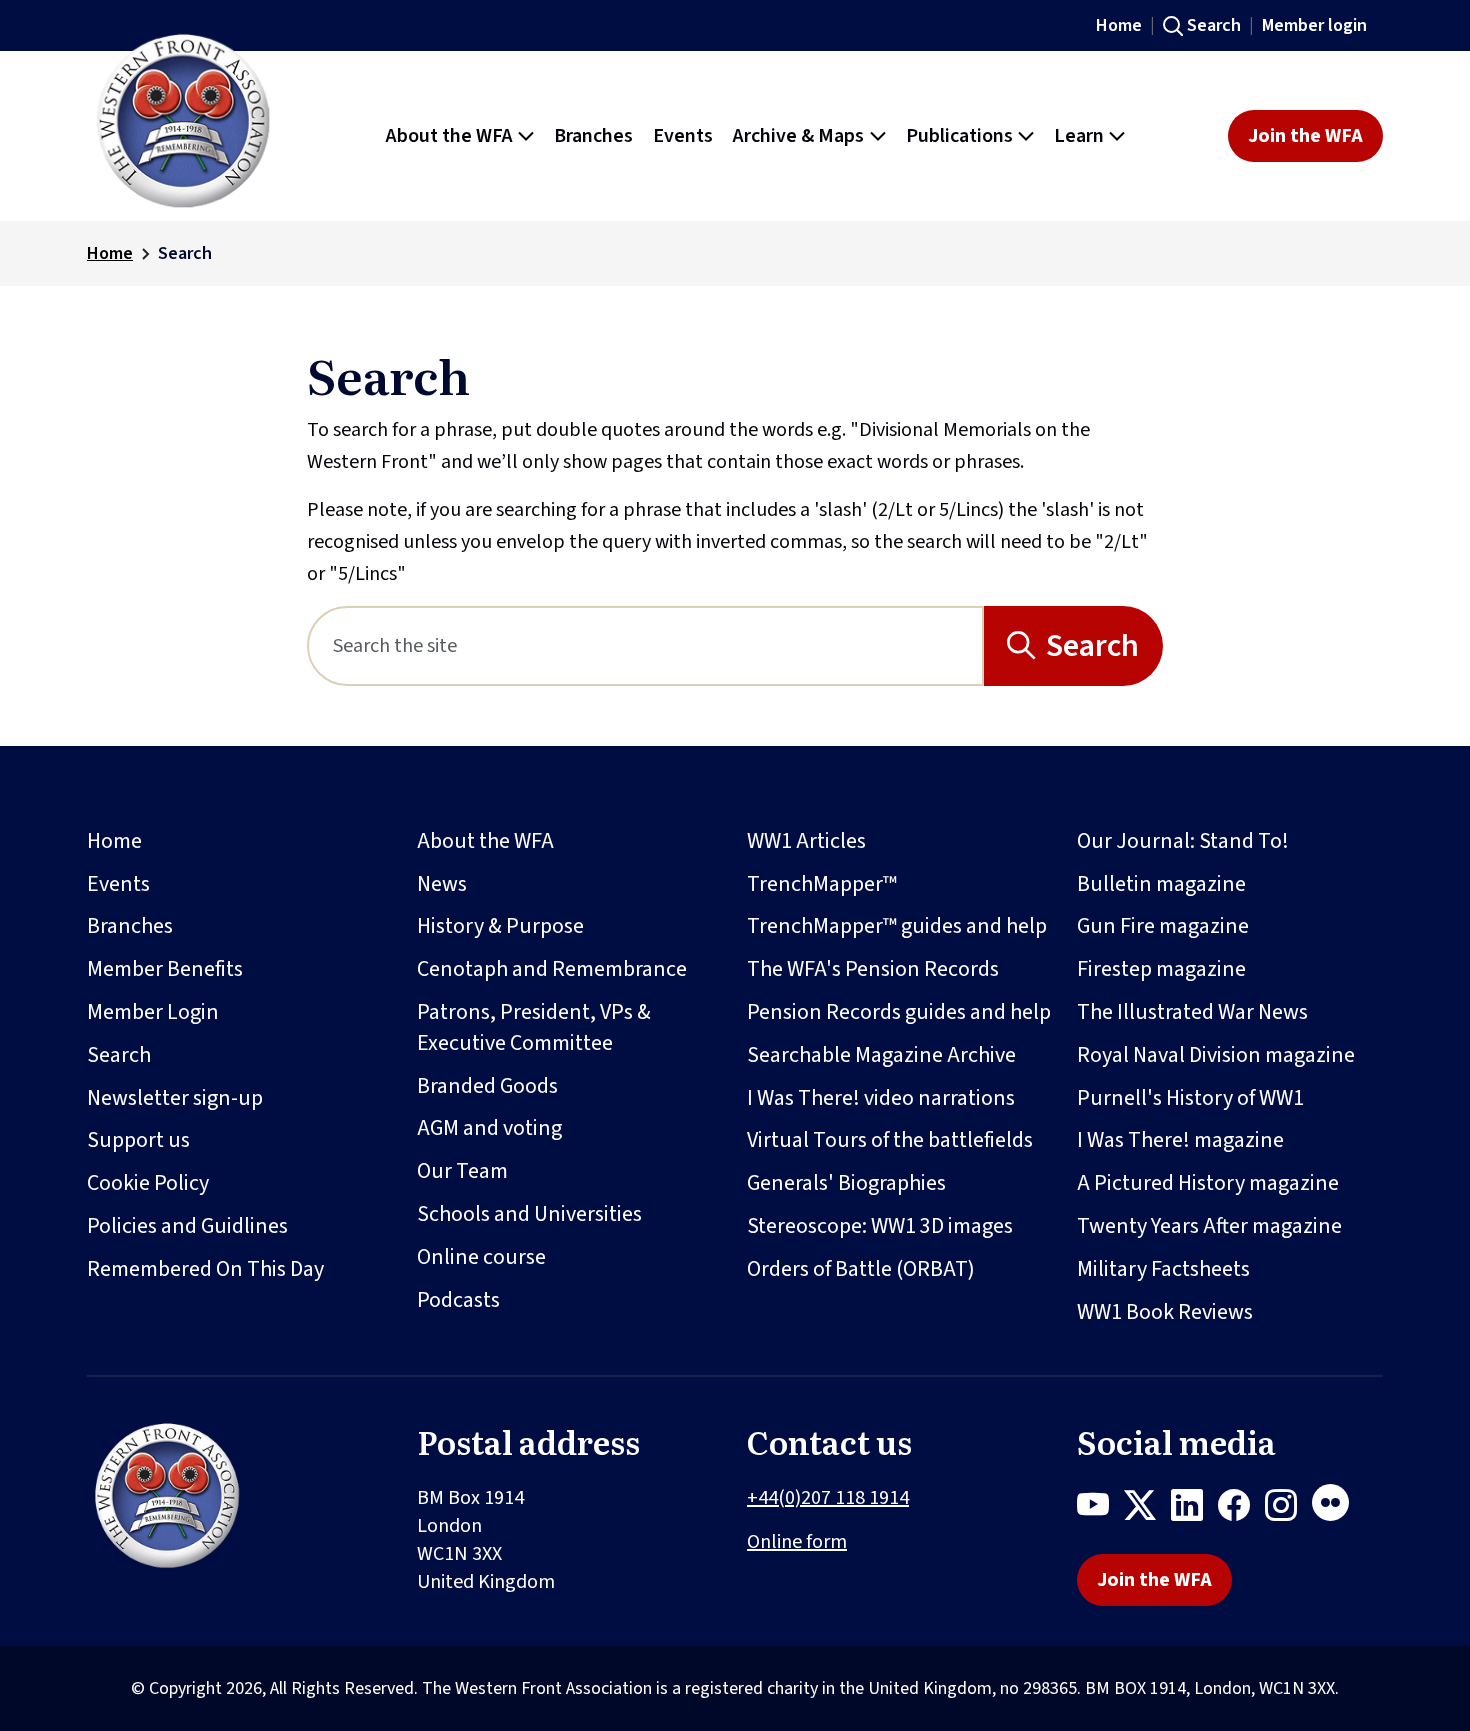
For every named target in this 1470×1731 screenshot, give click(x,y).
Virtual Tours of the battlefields (890, 1140)
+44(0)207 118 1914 (828, 1498)
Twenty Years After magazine (1209, 1226)
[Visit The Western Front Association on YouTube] (1100, 1509)
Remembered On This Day (205, 1269)
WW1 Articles (806, 841)
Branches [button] (593, 136)
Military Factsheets (1163, 1269)
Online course (481, 1257)
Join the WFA (1305, 136)
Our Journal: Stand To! (1183, 841)
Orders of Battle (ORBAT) (861, 1269)
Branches (130, 926)
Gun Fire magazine (1163, 926)
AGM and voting (489, 1128)
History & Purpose (500, 926)
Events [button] (683, 136)
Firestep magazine (1161, 969)
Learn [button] (1079, 136)
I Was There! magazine (1180, 1140)
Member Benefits (165, 969)
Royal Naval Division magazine (1216, 1055)
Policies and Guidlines (187, 1226)
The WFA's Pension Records (873, 969)
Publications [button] (959, 136)
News (442, 884)
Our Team (462, 1171)
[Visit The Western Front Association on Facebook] (1241, 1509)
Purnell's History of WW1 (1190, 1098)
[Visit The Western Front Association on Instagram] (1288, 1509)
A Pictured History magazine (1208, 1183)
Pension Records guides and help (899, 1012)
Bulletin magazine (1161, 884)
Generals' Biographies (846, 1183)
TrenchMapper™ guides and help (897, 926)
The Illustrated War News (1192, 1012)
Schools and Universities (529, 1214)
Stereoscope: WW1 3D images (880, 1226)
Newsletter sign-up (175, 1098)
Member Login (153, 1012)
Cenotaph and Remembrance (552, 969)
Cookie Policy (148, 1183)
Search (1214, 25)
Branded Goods (487, 1086)
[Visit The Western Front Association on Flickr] (1338, 1509)
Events (118, 884)
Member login (1314, 25)
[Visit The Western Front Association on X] (1147, 1509)
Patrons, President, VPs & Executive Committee (534, 1027)
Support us (138, 1140)
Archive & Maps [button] (798, 136)
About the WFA (485, 841)
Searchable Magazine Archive (881, 1055)
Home (1119, 25)
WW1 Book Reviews (1165, 1312)
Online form (797, 1542)
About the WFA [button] (449, 136)
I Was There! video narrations (881, 1098)
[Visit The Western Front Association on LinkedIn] (1194, 1509)
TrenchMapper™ (822, 884)
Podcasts (458, 1300)
